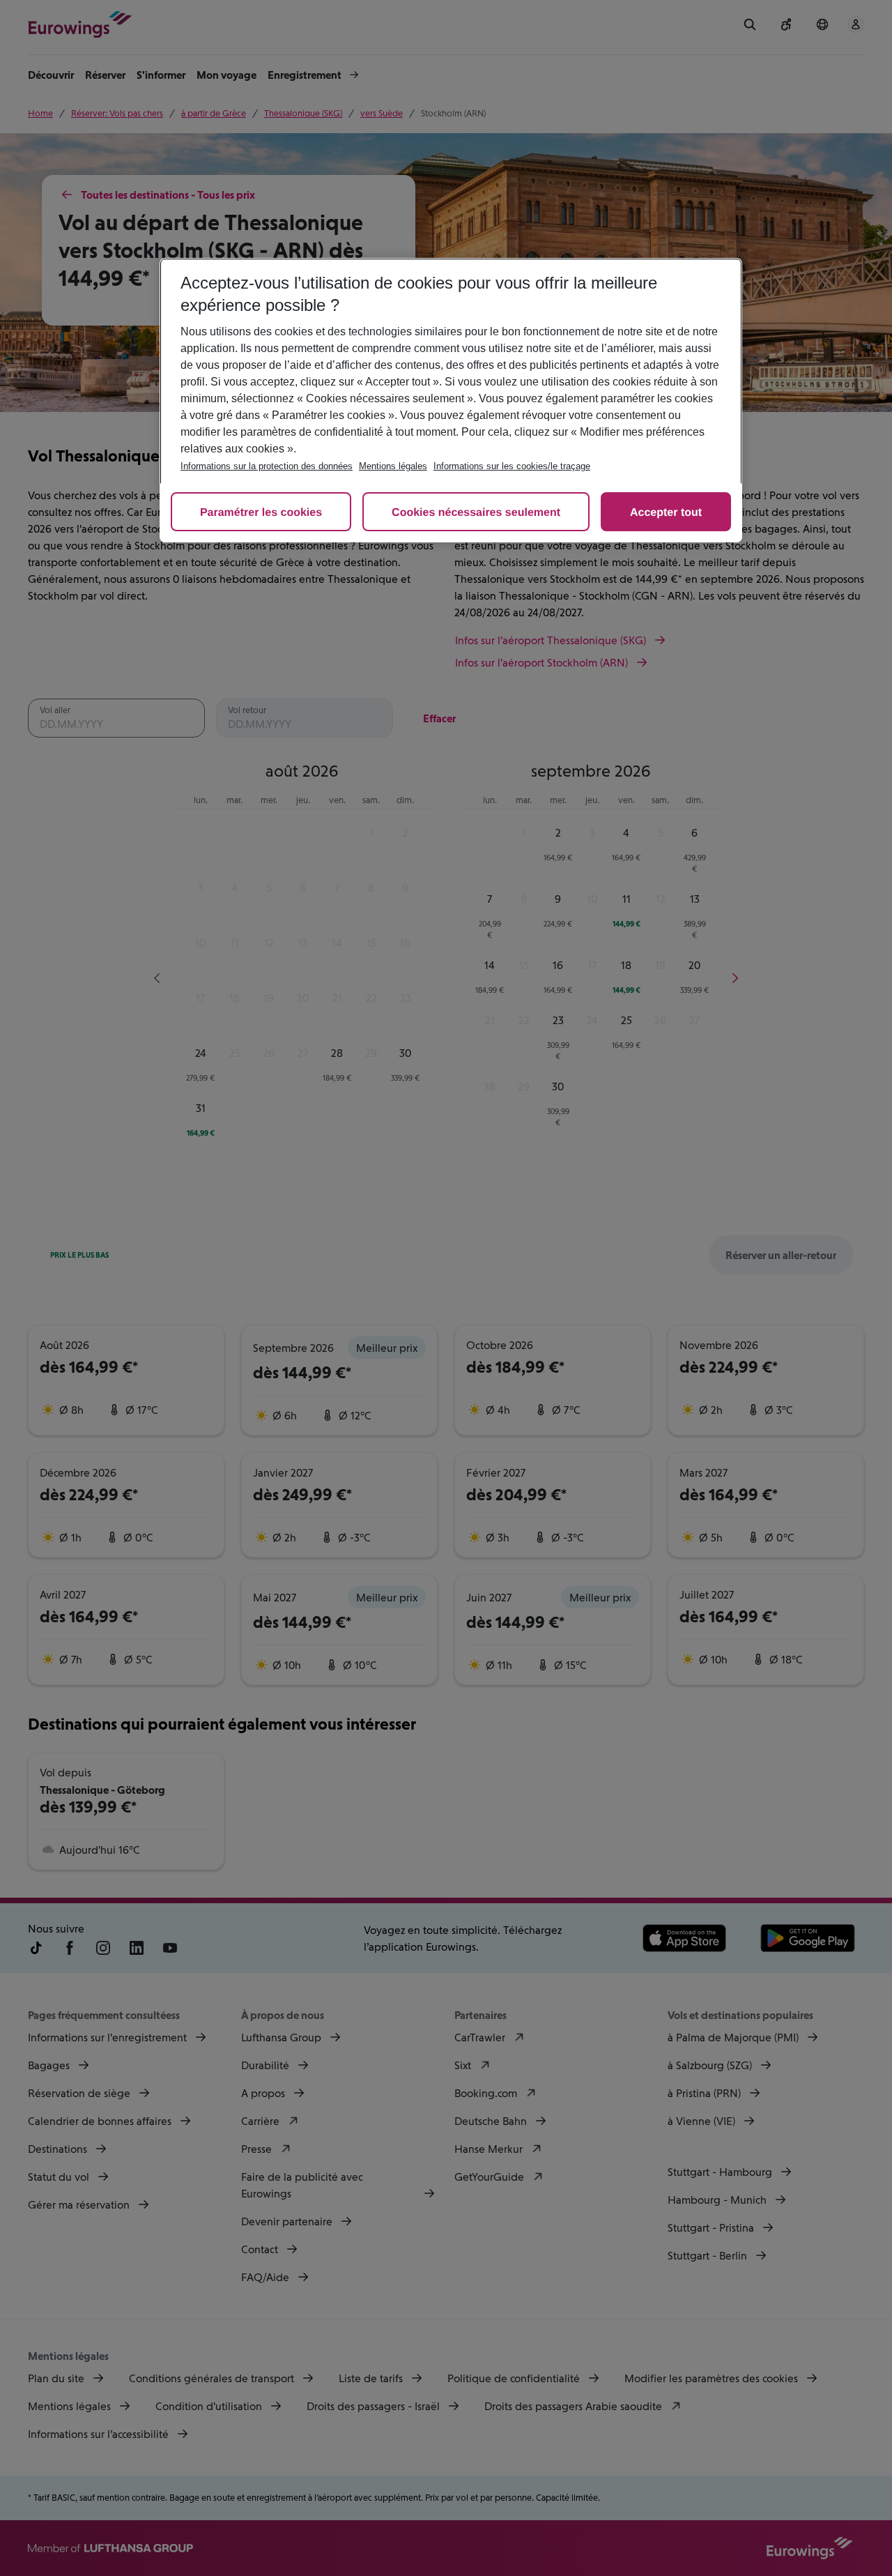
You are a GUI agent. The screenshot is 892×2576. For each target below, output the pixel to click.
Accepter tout (666, 513)
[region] (451, 400)
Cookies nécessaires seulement (476, 513)
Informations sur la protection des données (267, 466)
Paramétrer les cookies (261, 513)
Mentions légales (393, 466)
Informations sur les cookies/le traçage (512, 466)
